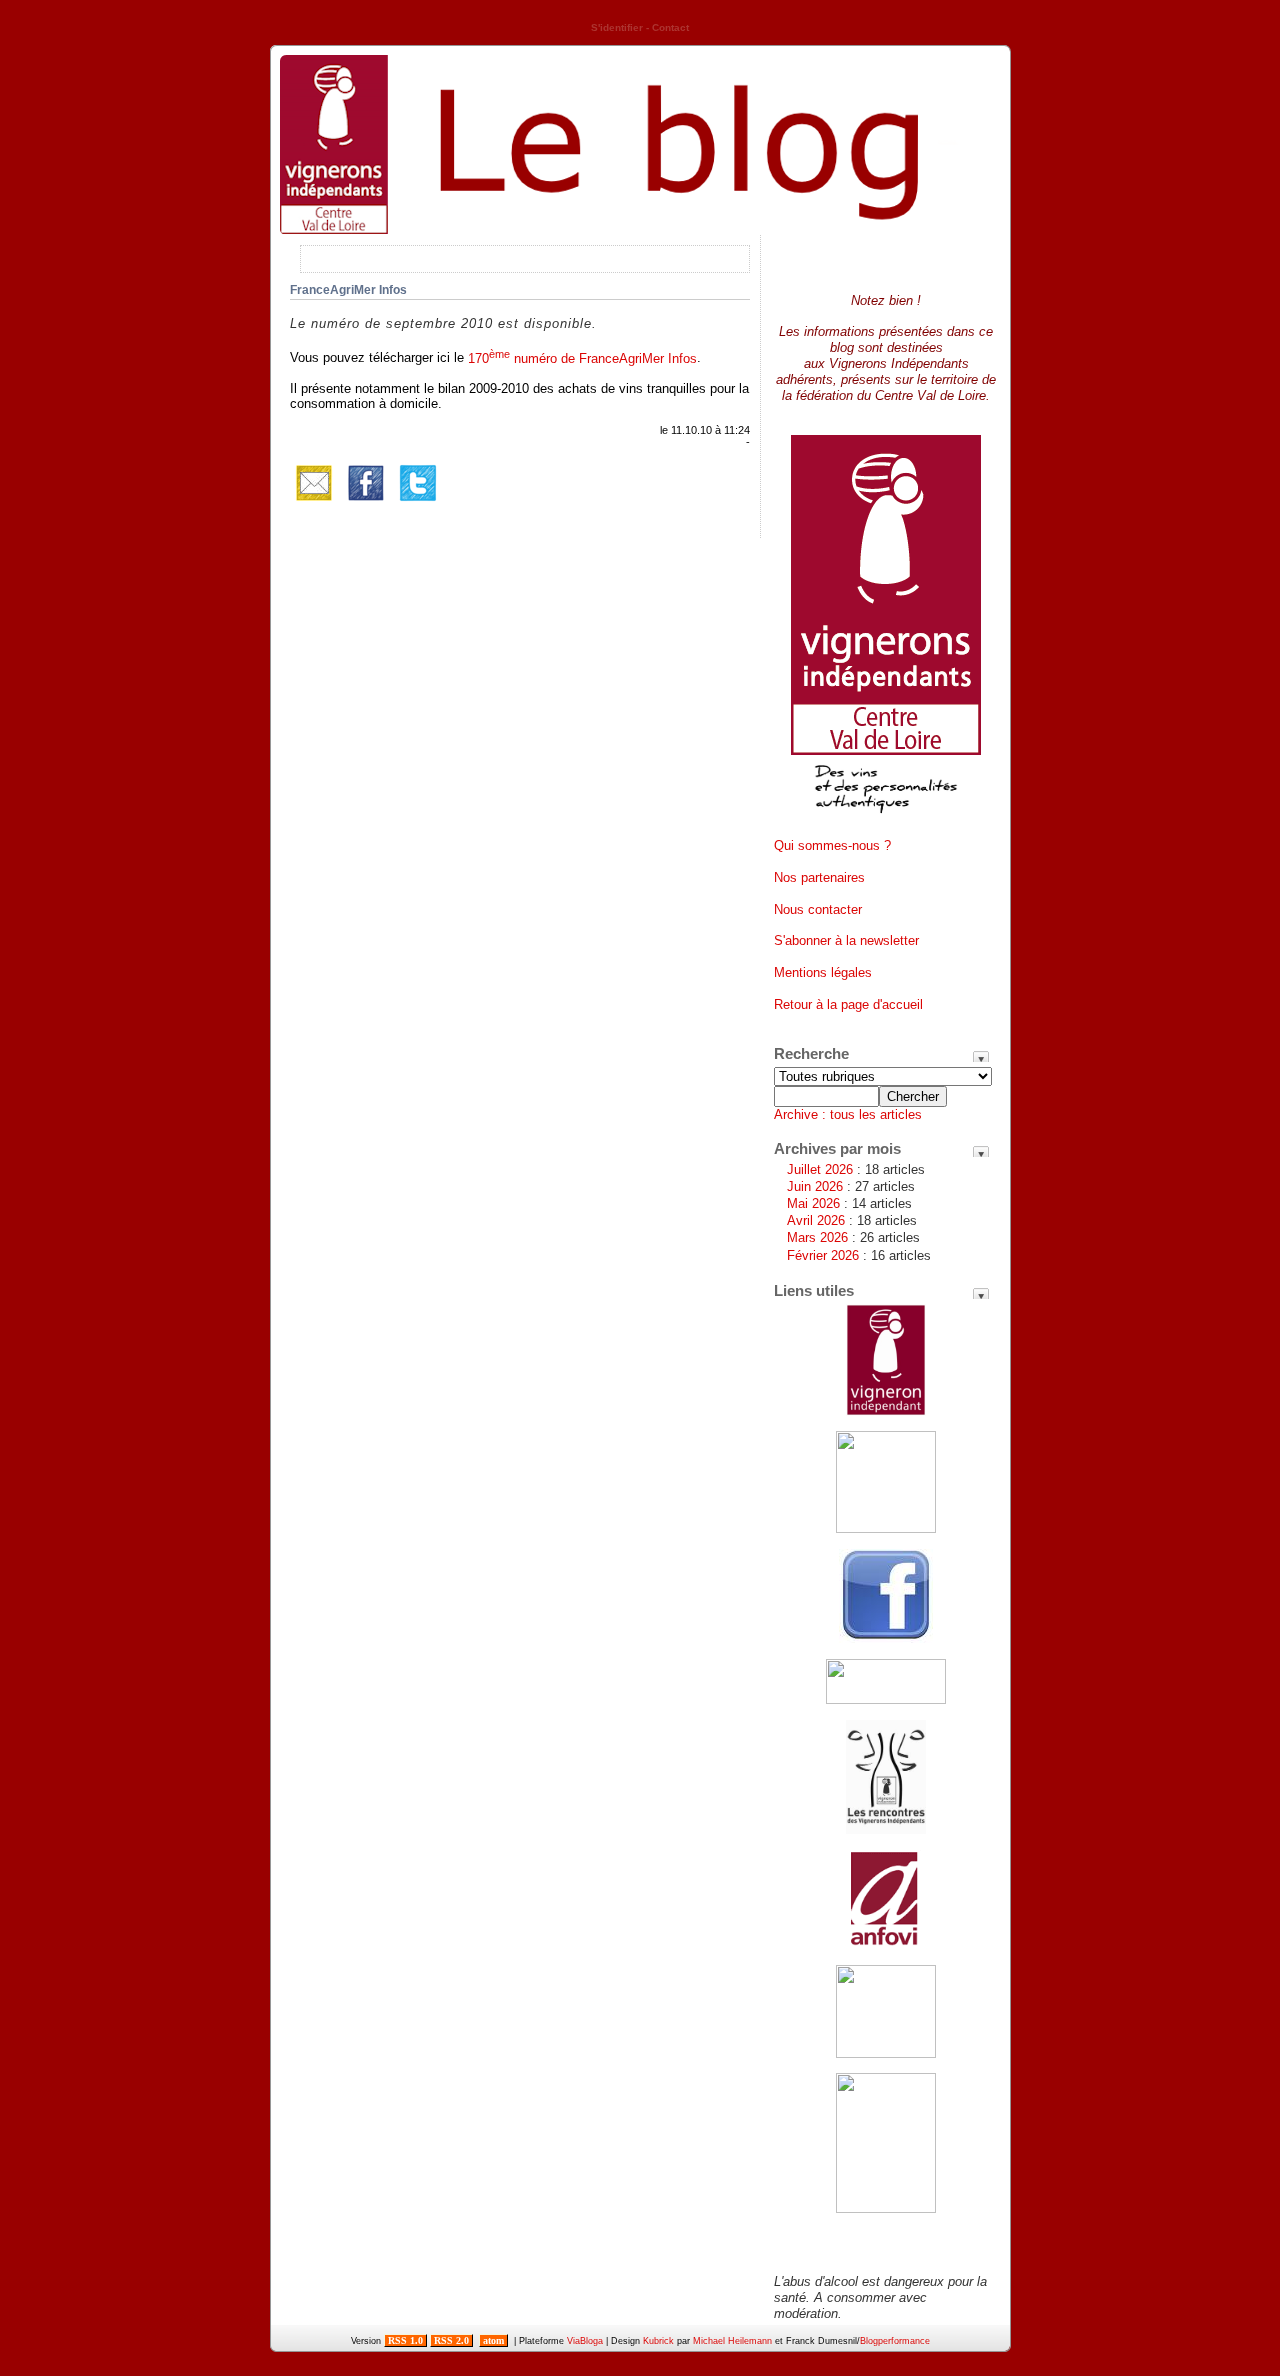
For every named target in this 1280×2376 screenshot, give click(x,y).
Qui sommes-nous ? (832, 845)
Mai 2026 (813, 1203)
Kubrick (658, 2341)
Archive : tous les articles (848, 1114)
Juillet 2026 (820, 1169)
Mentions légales (823, 972)
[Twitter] (418, 502)
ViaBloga (585, 2341)
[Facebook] (366, 502)
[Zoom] (886, 820)
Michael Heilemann (732, 2341)
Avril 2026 (816, 1220)
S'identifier (617, 27)
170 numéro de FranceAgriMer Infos (582, 358)
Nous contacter (818, 909)
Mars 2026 (817, 1237)
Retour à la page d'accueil (848, 1004)
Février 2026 (823, 1255)
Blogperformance (895, 2341)
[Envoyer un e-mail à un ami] (314, 502)
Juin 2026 (815, 1186)
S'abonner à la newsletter (846, 940)
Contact (670, 27)
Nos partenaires (819, 877)
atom (493, 2340)
